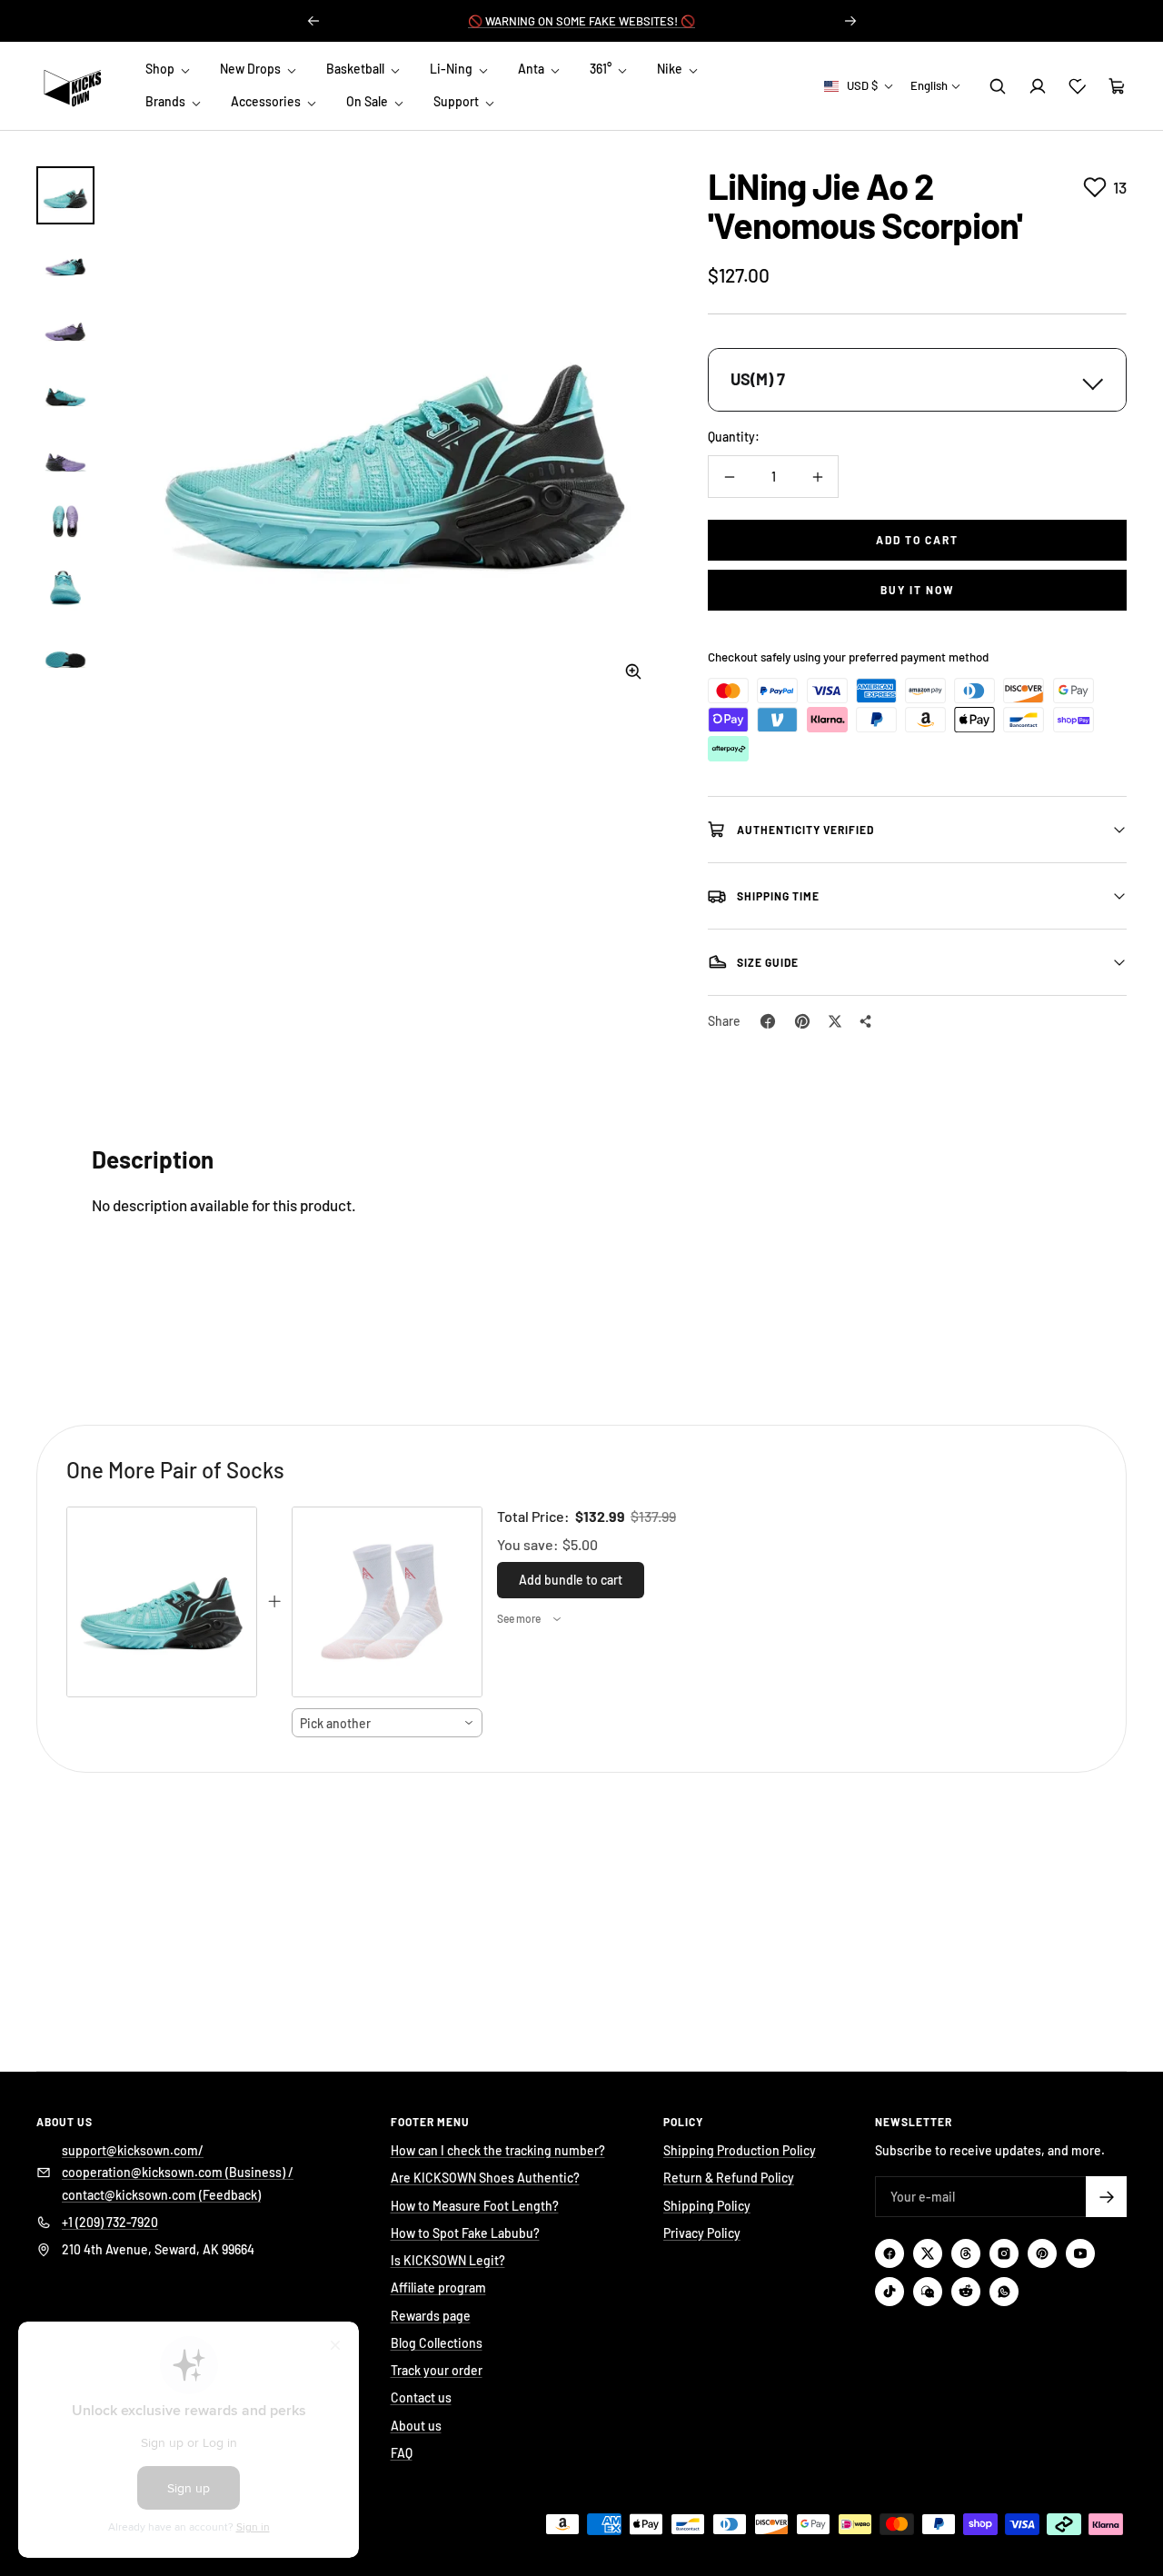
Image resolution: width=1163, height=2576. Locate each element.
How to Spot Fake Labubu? (465, 2233)
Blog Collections (437, 2343)
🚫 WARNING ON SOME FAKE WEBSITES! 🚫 (581, 21)
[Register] (1106, 2197)
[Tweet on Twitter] (835, 1021)
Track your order (437, 2370)
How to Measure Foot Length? (475, 2206)
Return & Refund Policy (729, 2178)
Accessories (267, 102)
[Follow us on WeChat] (928, 2292)
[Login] (1038, 86)
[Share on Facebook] (768, 1021)
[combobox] (387, 1723)
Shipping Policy (707, 2206)
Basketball (357, 69)
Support (457, 102)
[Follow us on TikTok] (890, 2292)
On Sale (368, 102)
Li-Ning (452, 69)
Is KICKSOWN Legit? (448, 2260)
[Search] (998, 86)
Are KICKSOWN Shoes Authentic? (485, 2178)
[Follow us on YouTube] (1080, 2253)
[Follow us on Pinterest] (1042, 2253)
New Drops (252, 69)
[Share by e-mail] (866, 1021)
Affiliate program (438, 2288)
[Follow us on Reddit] (966, 2292)
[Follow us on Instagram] (1004, 2253)
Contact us (421, 2397)
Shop (161, 69)
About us (416, 2426)
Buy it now (918, 590)
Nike (671, 69)
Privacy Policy (702, 2233)
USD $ (862, 85)
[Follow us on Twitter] (928, 2253)
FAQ (402, 2453)
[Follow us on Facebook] (890, 2253)
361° (602, 69)
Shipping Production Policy (740, 2150)
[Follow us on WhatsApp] (1004, 2292)
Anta (532, 69)
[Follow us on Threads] (966, 2253)
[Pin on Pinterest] (802, 1021)
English (929, 85)
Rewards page (431, 2316)
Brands (167, 102)
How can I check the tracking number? (498, 2150)
